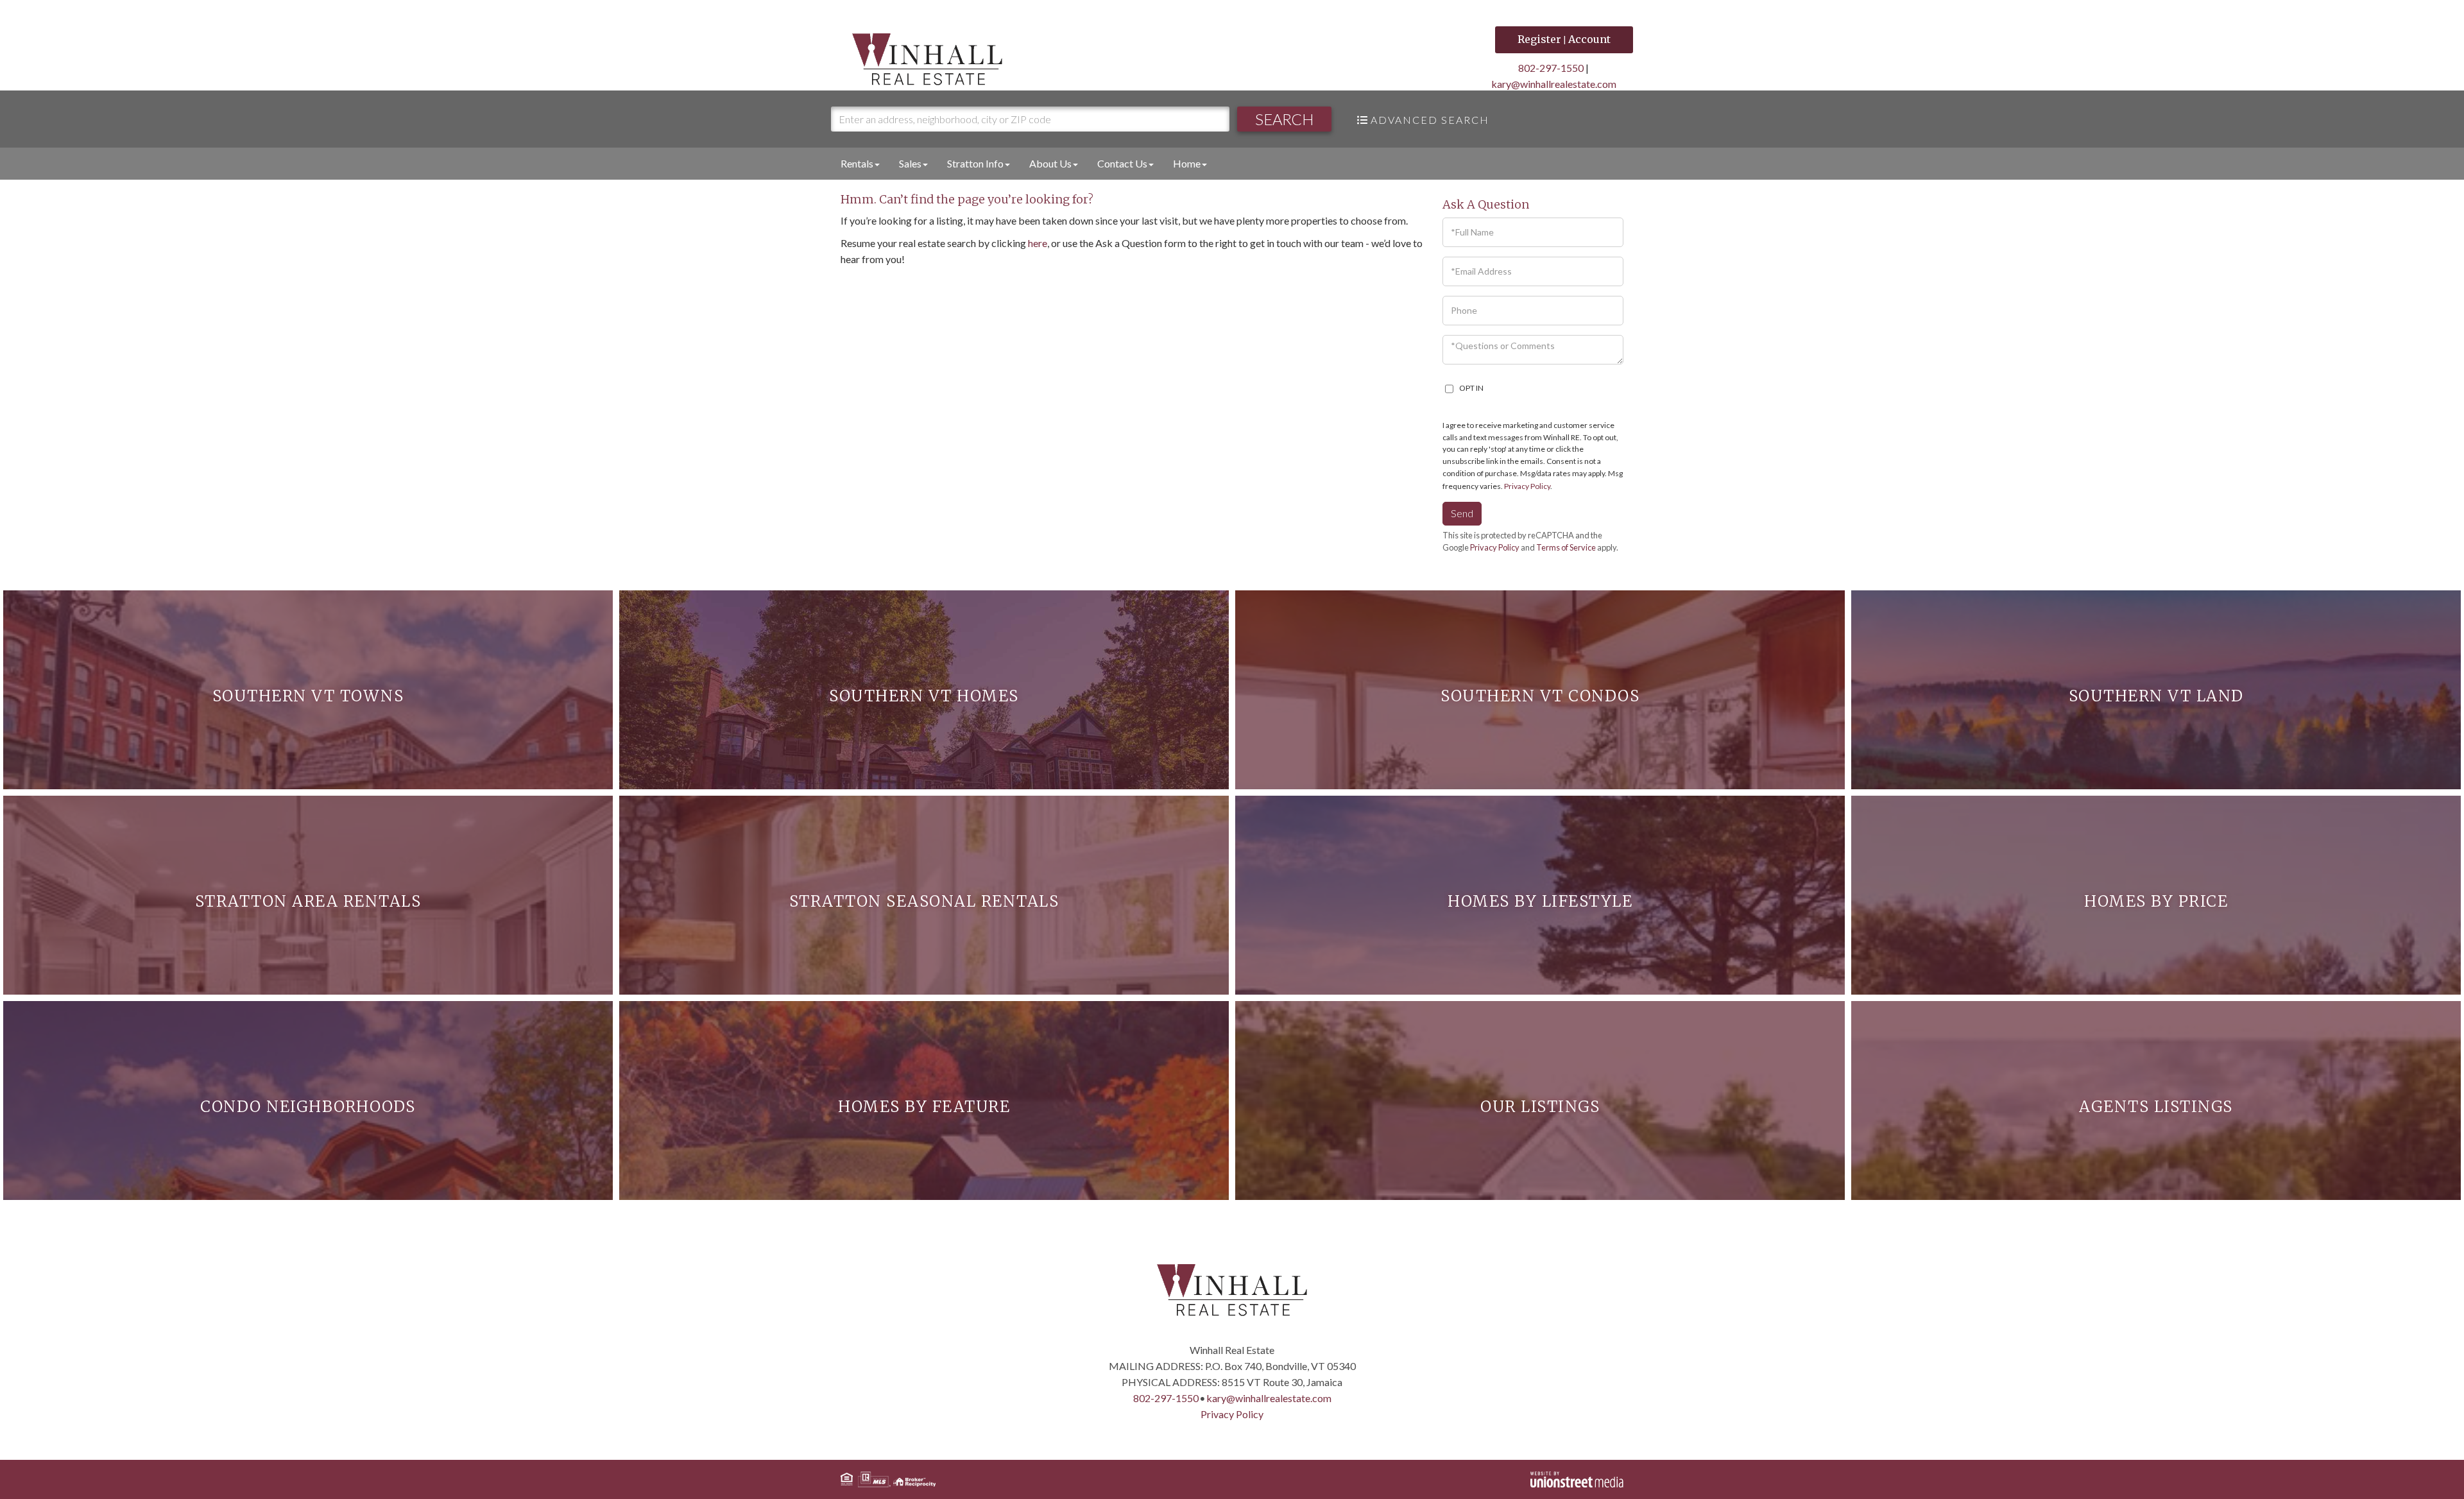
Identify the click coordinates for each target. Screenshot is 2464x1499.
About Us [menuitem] (1050, 163)
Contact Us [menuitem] (1122, 163)
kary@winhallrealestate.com (1554, 84)
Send (1462, 513)
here (1038, 243)
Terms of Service (1566, 547)
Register (1539, 39)
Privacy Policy (1527, 486)
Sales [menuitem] (910, 163)
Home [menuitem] (1187, 163)
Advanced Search (1430, 120)
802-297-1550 (1551, 68)
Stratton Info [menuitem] (975, 163)
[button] (1284, 119)
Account (1589, 39)
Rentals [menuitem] (857, 163)
